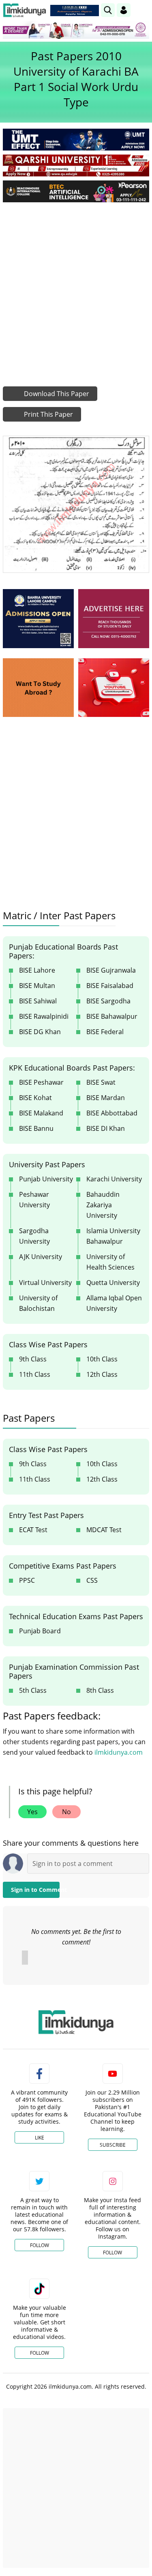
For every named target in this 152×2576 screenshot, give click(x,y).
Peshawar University (34, 1200)
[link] (75, 11)
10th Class (102, 1359)
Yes (32, 1812)
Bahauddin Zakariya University (103, 1205)
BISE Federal (105, 1032)
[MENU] (143, 10)
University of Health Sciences (110, 1262)
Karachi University (114, 1179)
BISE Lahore (37, 970)
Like (40, 2138)
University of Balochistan (38, 1303)
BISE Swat (101, 1082)
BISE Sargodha (108, 1001)
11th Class (35, 1374)
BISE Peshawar (41, 1082)
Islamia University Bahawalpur (113, 1236)
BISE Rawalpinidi (44, 1016)
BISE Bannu (36, 1128)
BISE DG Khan (40, 1032)
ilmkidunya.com (119, 1752)
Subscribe (113, 2145)
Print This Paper (48, 414)
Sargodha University (34, 1236)
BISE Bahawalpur (112, 1016)
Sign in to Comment (35, 1890)
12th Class (102, 1374)
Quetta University (113, 1283)
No (66, 1812)
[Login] (124, 10)
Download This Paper (56, 394)
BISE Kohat (35, 1098)
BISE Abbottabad (112, 1113)
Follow (40, 2245)
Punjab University (46, 1179)
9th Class (33, 1359)
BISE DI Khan (106, 1128)
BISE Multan (37, 986)
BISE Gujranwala (111, 970)
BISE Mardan (106, 1098)
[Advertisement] (76, 288)
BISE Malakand (41, 1113)
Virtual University (45, 1283)
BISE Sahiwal (38, 1001)
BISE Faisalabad (110, 986)
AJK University (41, 1257)
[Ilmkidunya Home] (25, 10)
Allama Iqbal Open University (114, 1303)
